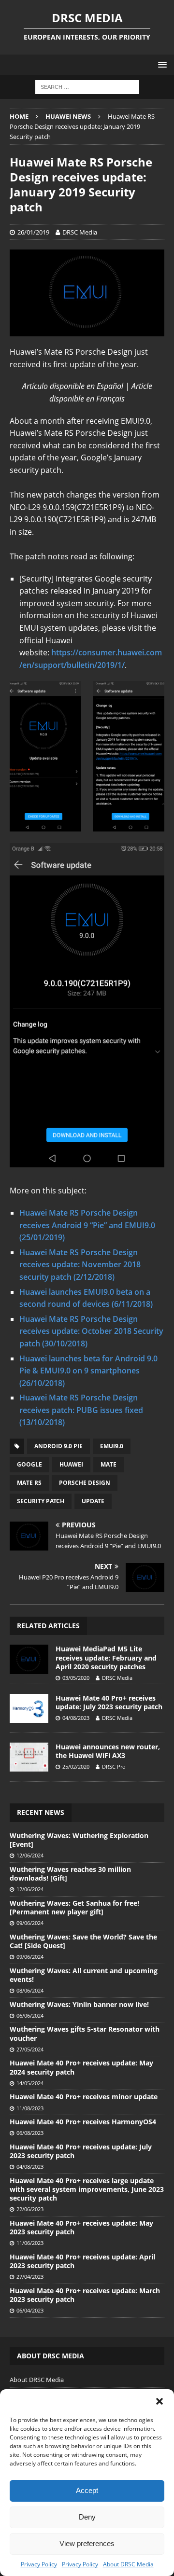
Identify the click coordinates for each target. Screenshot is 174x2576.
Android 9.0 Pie (58, 1446)
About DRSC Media (128, 2564)
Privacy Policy (39, 2564)
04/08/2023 (76, 1718)
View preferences (87, 2543)
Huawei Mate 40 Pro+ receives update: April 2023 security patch (82, 2261)
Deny (87, 2517)
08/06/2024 (30, 1990)
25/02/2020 (76, 1766)
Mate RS (29, 1483)
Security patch (41, 1501)
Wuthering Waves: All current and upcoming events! (84, 1975)
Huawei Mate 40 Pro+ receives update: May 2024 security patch (81, 2067)
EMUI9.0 (112, 1446)
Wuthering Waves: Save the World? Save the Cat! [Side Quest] (83, 1941)
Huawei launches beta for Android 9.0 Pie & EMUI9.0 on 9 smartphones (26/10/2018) (88, 1371)
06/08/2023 (30, 2133)
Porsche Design (85, 1483)
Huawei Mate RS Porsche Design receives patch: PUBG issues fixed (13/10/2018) (81, 1410)
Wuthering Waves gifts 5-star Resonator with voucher (85, 2033)
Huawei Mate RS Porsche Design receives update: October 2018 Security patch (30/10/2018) (91, 1331)
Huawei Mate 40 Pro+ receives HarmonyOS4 (83, 2122)
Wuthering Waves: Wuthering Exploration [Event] (79, 1840)
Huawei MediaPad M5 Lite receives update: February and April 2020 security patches (106, 1657)
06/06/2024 (30, 2015)
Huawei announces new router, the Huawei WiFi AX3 (108, 1751)
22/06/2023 (30, 2209)
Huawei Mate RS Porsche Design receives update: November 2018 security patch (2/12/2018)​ (80, 1265)
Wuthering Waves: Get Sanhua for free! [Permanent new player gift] (74, 1907)
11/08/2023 (30, 2108)
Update (93, 1501)
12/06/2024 (30, 1855)
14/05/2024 (30, 2083)
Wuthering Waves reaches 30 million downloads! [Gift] (70, 1874)
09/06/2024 (30, 1923)
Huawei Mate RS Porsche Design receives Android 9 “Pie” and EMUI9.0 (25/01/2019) (87, 1225)
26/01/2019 (33, 232)
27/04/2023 (30, 2277)
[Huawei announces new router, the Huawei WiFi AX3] (29, 1757)
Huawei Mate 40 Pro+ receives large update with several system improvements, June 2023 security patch (87, 2189)
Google (29, 1464)
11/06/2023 (30, 2243)
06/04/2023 (30, 2310)
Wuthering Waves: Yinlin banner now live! (79, 2004)
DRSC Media (80, 232)
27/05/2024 (30, 2049)
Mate (109, 1464)
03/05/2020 (76, 1678)
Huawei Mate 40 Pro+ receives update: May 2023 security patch (81, 2227)
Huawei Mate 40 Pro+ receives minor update (84, 2097)
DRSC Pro (114, 1766)
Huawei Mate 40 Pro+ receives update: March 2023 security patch (85, 2295)
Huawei (71, 1464)
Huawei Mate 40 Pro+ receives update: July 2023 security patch (109, 1702)
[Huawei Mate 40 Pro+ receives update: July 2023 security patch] (29, 1708)
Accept (87, 2490)
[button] (159, 2401)
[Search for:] (87, 87)
